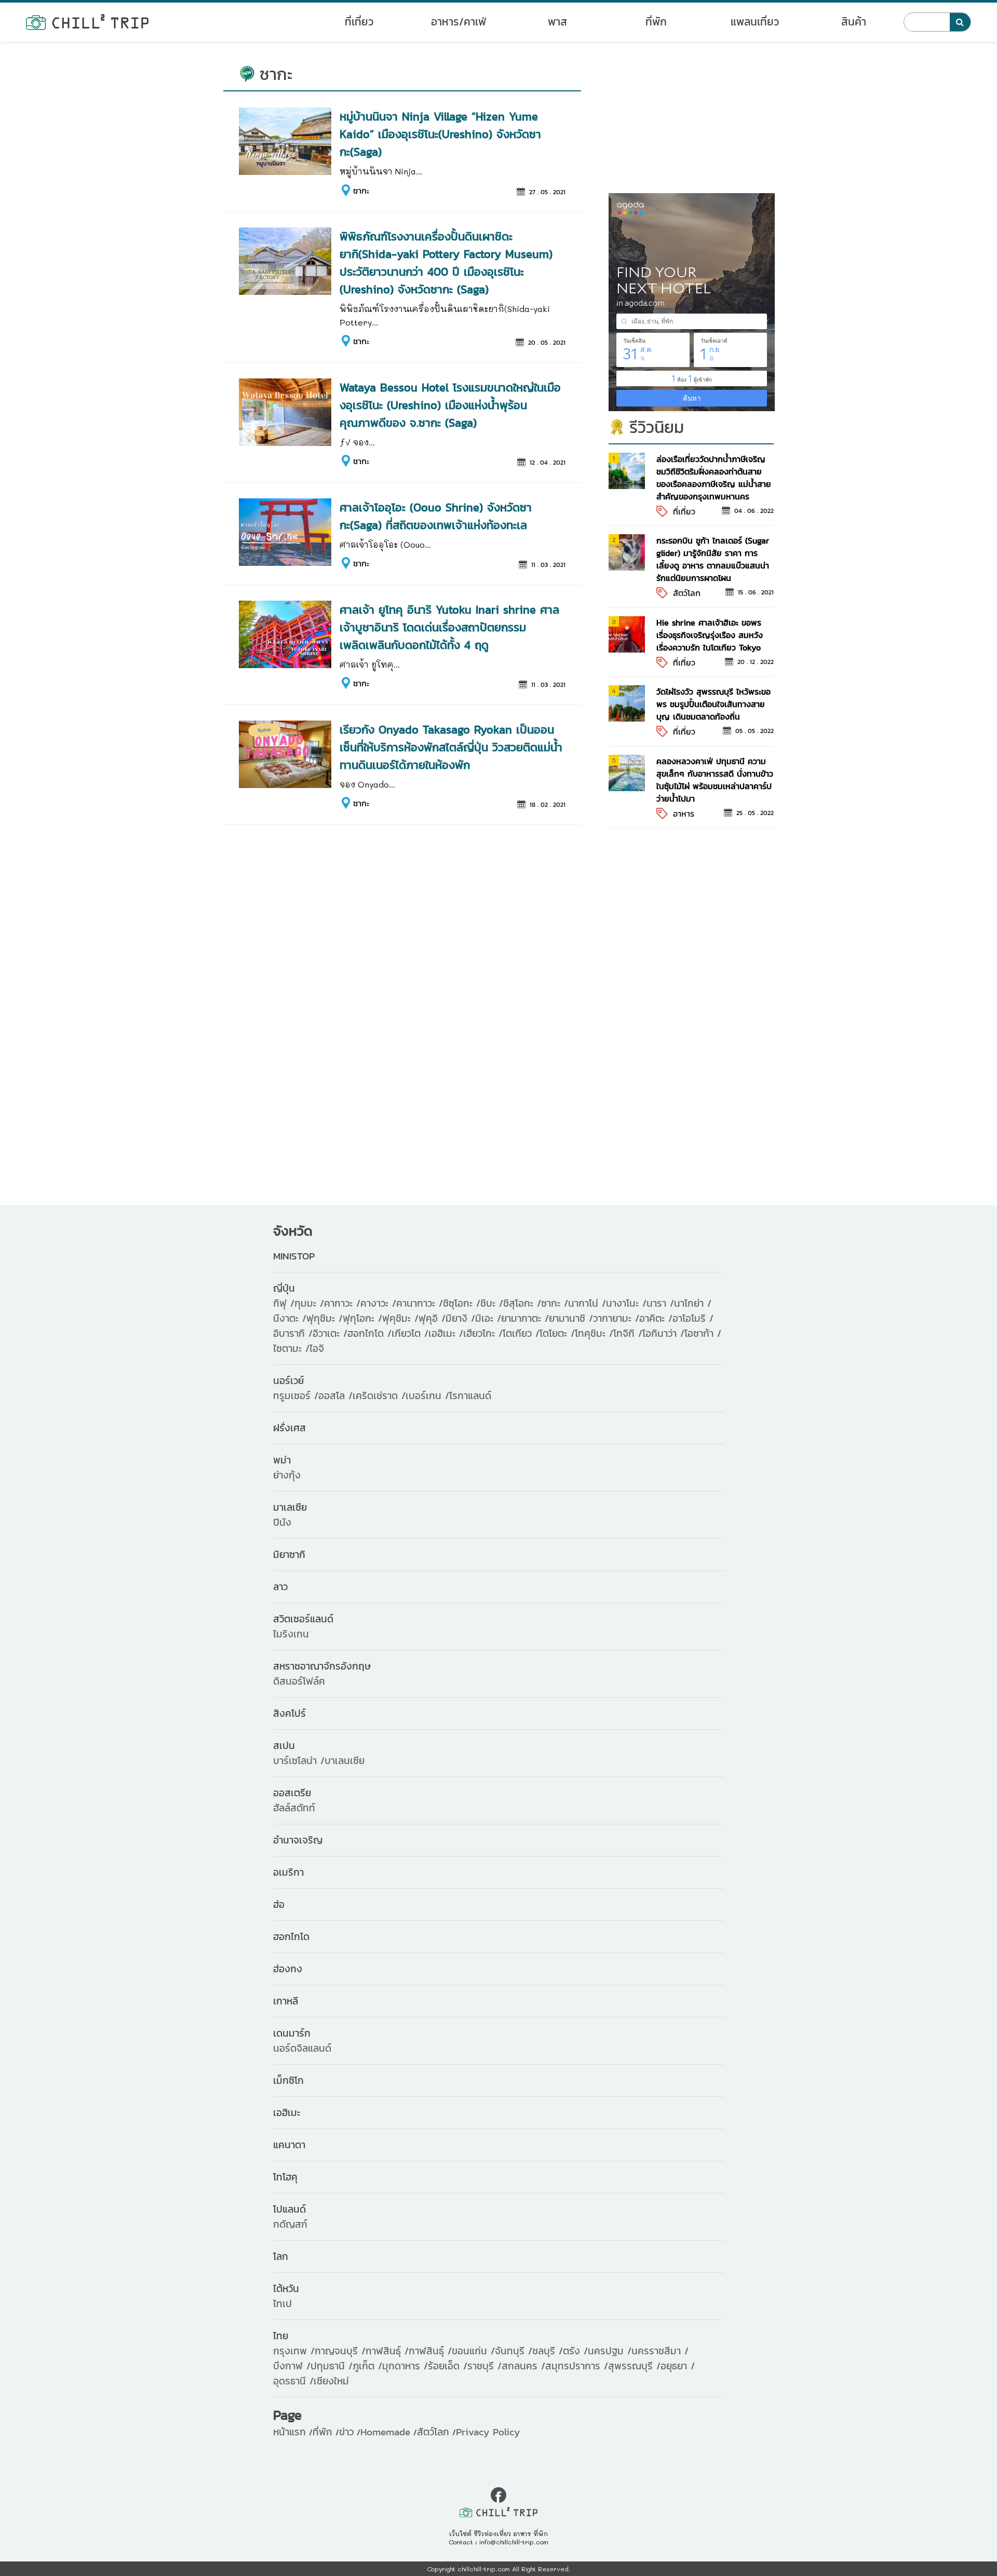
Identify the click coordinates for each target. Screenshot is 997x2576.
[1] (627, 470)
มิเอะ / (488, 1318)
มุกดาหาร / (405, 2366)
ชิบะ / (492, 1303)
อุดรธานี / (293, 2381)
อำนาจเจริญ (298, 1840)
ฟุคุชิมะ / (400, 1318)
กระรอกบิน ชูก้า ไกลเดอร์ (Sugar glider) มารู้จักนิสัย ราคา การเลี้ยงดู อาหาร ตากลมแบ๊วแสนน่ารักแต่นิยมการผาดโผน (713, 559)
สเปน (284, 1746)
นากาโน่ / (587, 1303)
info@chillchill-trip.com (514, 2542)
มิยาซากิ (289, 1555)
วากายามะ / (616, 1318)
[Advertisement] (691, 123)
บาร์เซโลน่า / (299, 1761)
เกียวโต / (410, 1333)
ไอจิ (317, 1348)
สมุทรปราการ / (577, 2366)
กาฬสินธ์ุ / (430, 2351)
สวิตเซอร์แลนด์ (303, 1619)
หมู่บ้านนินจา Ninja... (381, 171)
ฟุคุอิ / (432, 1318)
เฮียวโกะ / (483, 1333)
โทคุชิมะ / (594, 1333)
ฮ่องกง (288, 1969)
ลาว (280, 1587)
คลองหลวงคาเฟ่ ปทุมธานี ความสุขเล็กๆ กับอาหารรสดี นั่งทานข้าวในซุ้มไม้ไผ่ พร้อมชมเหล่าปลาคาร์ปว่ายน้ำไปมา (715, 780)
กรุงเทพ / (294, 2351)
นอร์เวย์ (288, 1381)
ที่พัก (656, 22)
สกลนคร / (523, 2366)
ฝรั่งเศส (289, 1428)
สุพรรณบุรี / (634, 2366)
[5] (627, 772)
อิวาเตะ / (330, 1333)
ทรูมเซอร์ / (296, 1396)
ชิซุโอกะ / (462, 1303)
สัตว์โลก (687, 593)
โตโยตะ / (557, 1333)
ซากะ (361, 191)
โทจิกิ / (628, 1333)
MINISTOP (294, 1256)
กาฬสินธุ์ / (387, 2351)
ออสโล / (335, 1396)
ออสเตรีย (292, 1793)
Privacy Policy (488, 2432)
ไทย (281, 2336)
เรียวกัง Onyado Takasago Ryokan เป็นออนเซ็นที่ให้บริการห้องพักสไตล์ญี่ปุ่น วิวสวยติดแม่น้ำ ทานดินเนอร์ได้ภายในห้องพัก (451, 747)
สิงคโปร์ (289, 1713)
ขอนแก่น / (473, 2351)
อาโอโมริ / (693, 1318)
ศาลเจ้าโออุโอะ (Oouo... (385, 544)
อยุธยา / (678, 2366)
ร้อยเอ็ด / (448, 2366)
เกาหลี (286, 2001)
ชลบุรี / (548, 2351)
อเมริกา (288, 1872)
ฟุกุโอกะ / (362, 1318)
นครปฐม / (610, 2351)
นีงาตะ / (290, 1318)
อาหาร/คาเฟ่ (459, 22)
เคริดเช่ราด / (379, 1396)
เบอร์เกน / (427, 1396)
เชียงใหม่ (331, 2381)
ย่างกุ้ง (287, 1475)
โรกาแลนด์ (470, 1396)
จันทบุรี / (514, 2351)
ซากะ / (555, 1303)
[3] (627, 633)
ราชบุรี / (484, 2366)
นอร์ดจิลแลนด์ (302, 2048)
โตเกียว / (521, 1333)
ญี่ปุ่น (284, 1288)
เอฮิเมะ (287, 2113)
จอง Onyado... (367, 784)
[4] (627, 702)
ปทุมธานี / (332, 2366)
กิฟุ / (284, 1303)
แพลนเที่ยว (755, 22)
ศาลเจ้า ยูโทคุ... (370, 664)
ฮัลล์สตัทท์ (294, 1808)
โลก (281, 2256)
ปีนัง (282, 1522)
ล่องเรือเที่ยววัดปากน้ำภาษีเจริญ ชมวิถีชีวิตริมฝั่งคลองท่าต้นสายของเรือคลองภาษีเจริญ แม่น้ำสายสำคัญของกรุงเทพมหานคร (714, 478)
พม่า (282, 1460)
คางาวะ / (378, 1303)
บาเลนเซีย (345, 1761)
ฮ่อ (279, 1904)
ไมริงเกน (291, 1634)
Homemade (385, 2432)
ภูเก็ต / (367, 2366)
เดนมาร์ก (292, 2033)
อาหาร (684, 814)
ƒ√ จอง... (357, 442)
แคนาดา (289, 2145)
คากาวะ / (342, 1303)
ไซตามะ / (291, 1348)
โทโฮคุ (285, 2177)
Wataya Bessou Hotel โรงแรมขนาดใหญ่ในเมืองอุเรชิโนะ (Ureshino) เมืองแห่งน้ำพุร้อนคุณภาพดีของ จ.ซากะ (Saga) (450, 405)
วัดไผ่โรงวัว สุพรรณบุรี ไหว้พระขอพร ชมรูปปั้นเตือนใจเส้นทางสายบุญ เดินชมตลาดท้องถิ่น (713, 704)
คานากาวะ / (420, 1303)
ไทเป (282, 2304)
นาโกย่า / (693, 1303)
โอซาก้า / (703, 1333)
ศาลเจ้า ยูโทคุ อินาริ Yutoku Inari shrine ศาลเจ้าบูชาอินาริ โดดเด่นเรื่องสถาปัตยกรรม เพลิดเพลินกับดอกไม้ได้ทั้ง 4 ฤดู (449, 627)
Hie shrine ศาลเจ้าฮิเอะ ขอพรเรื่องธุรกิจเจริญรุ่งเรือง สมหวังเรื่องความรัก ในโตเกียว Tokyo (710, 635)
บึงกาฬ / (292, 2366)
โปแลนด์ (289, 2209)
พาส (557, 22)
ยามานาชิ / (571, 1318)
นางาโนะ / (626, 1303)
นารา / (660, 1303)
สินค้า (854, 22)
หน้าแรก (289, 2432)
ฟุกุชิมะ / (325, 1318)
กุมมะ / (309, 1303)
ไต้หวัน (286, 2289)
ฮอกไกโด (291, 1937)
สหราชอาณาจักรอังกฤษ (322, 1666)
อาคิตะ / (656, 1318)
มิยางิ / (460, 1318)
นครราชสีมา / (660, 2351)
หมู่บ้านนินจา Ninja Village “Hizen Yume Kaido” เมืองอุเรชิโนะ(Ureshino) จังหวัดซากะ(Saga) (440, 134)
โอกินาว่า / (663, 1333)
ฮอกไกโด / (369, 1333)
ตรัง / (575, 2351)
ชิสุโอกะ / (522, 1303)
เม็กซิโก (288, 2080)
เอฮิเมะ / (446, 1333)
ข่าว (346, 2432)
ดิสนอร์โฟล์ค (299, 1681)
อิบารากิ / (293, 1333)
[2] (627, 551)
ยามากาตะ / (525, 1318)
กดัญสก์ (290, 2224)
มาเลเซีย (290, 1507)
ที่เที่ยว (359, 22)
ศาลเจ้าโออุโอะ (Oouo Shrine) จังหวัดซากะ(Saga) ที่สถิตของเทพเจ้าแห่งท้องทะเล (436, 516)
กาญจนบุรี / (340, 2351)
